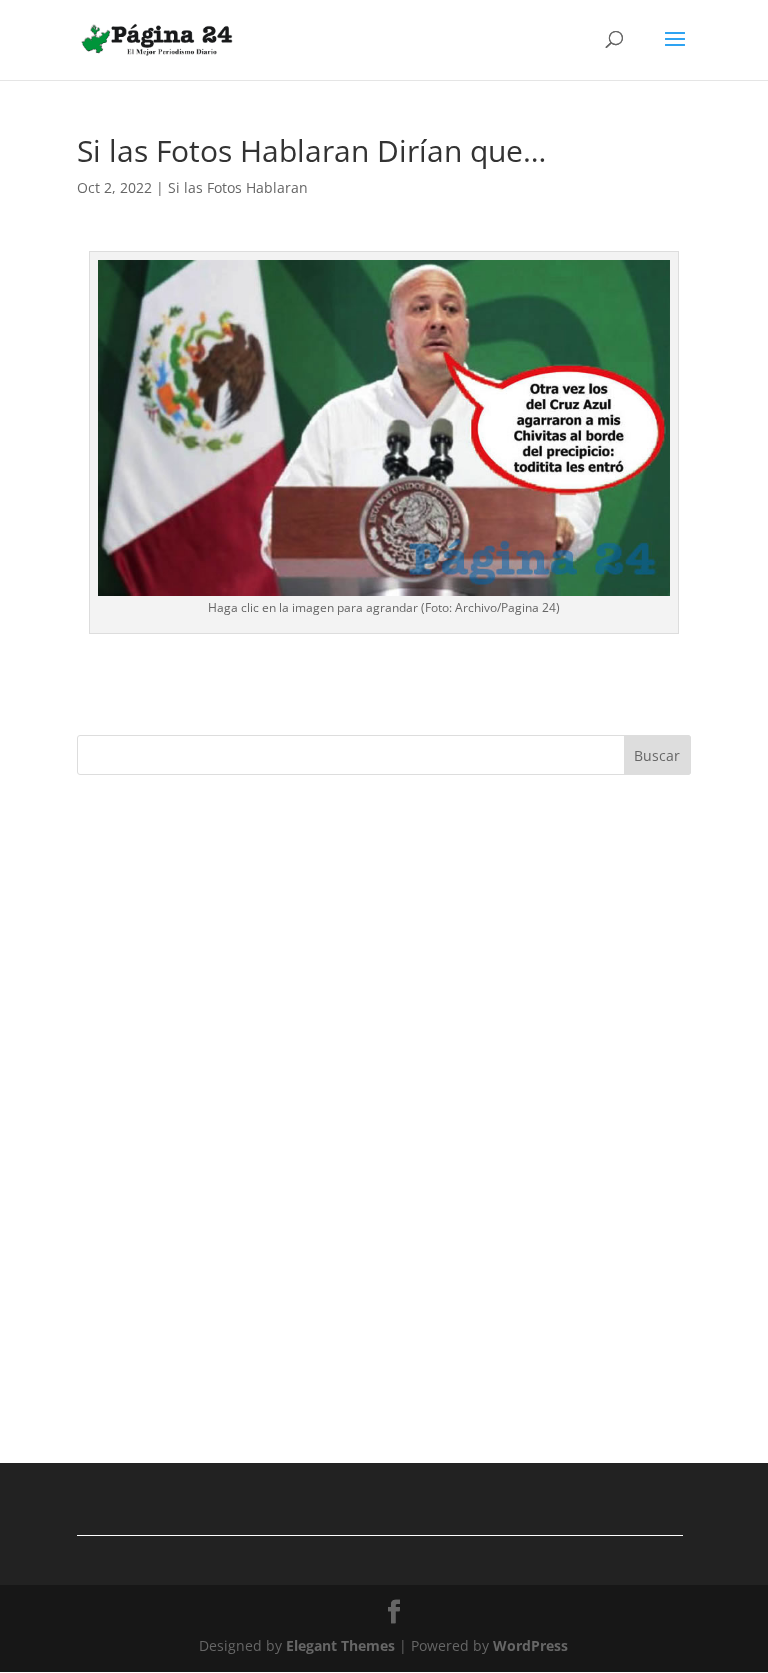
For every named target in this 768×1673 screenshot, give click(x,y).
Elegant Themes (340, 1645)
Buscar (657, 755)
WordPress (530, 1645)
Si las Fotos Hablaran (238, 187)
